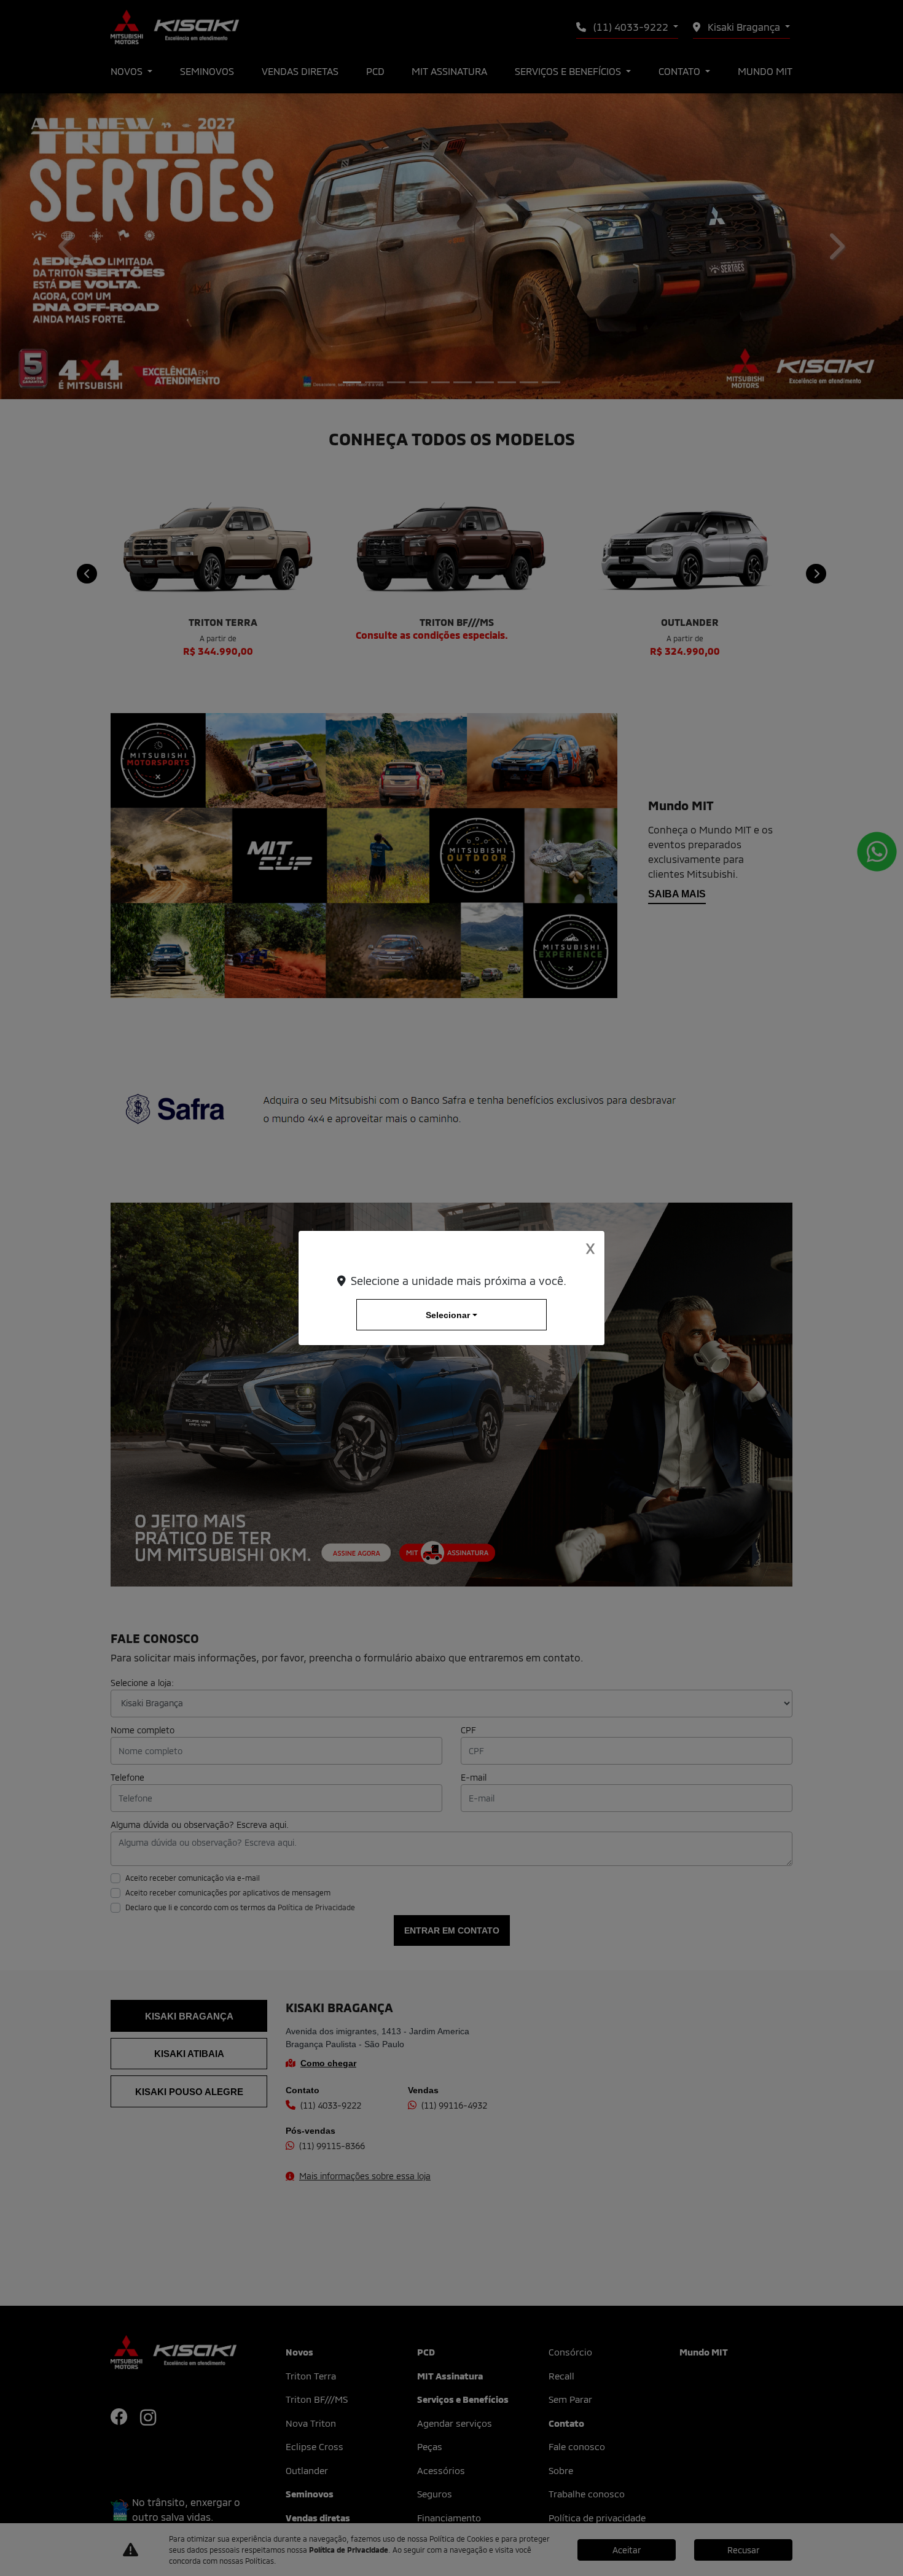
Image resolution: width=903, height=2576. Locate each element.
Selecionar (448, 1315)
